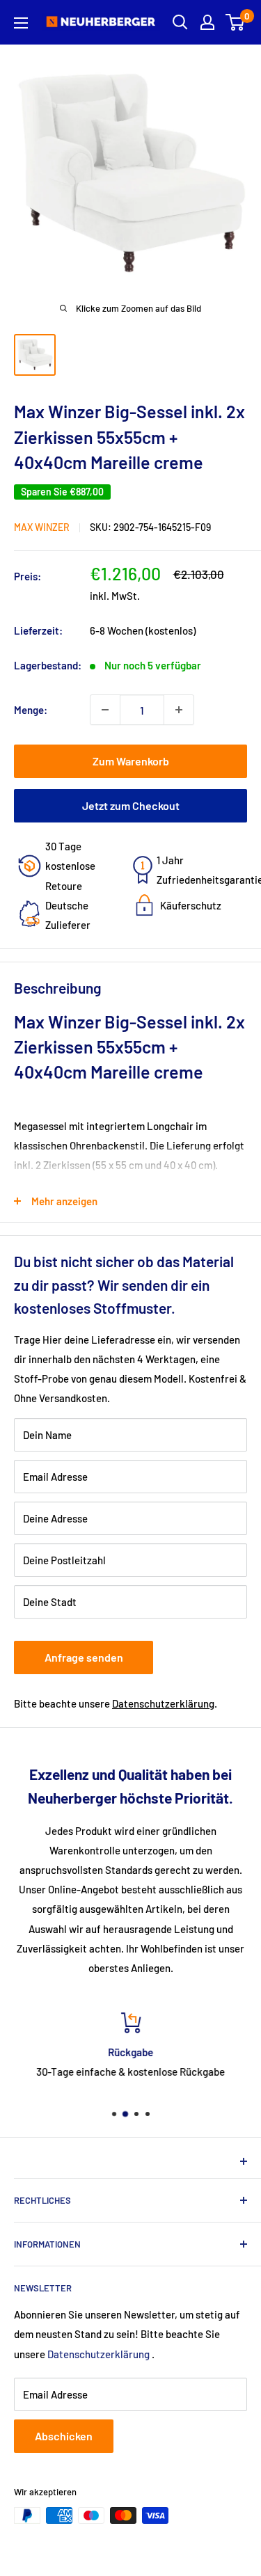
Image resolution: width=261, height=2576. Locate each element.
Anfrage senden (84, 1657)
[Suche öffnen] (180, 22)
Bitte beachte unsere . (116, 1703)
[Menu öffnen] (21, 23)
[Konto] (207, 22)
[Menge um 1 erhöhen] (179, 710)
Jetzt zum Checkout (131, 805)
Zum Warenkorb (131, 761)
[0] (236, 22)
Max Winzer (42, 527)
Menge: (31, 710)
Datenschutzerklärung (163, 1703)
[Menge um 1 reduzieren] (105, 710)
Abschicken (64, 2436)
